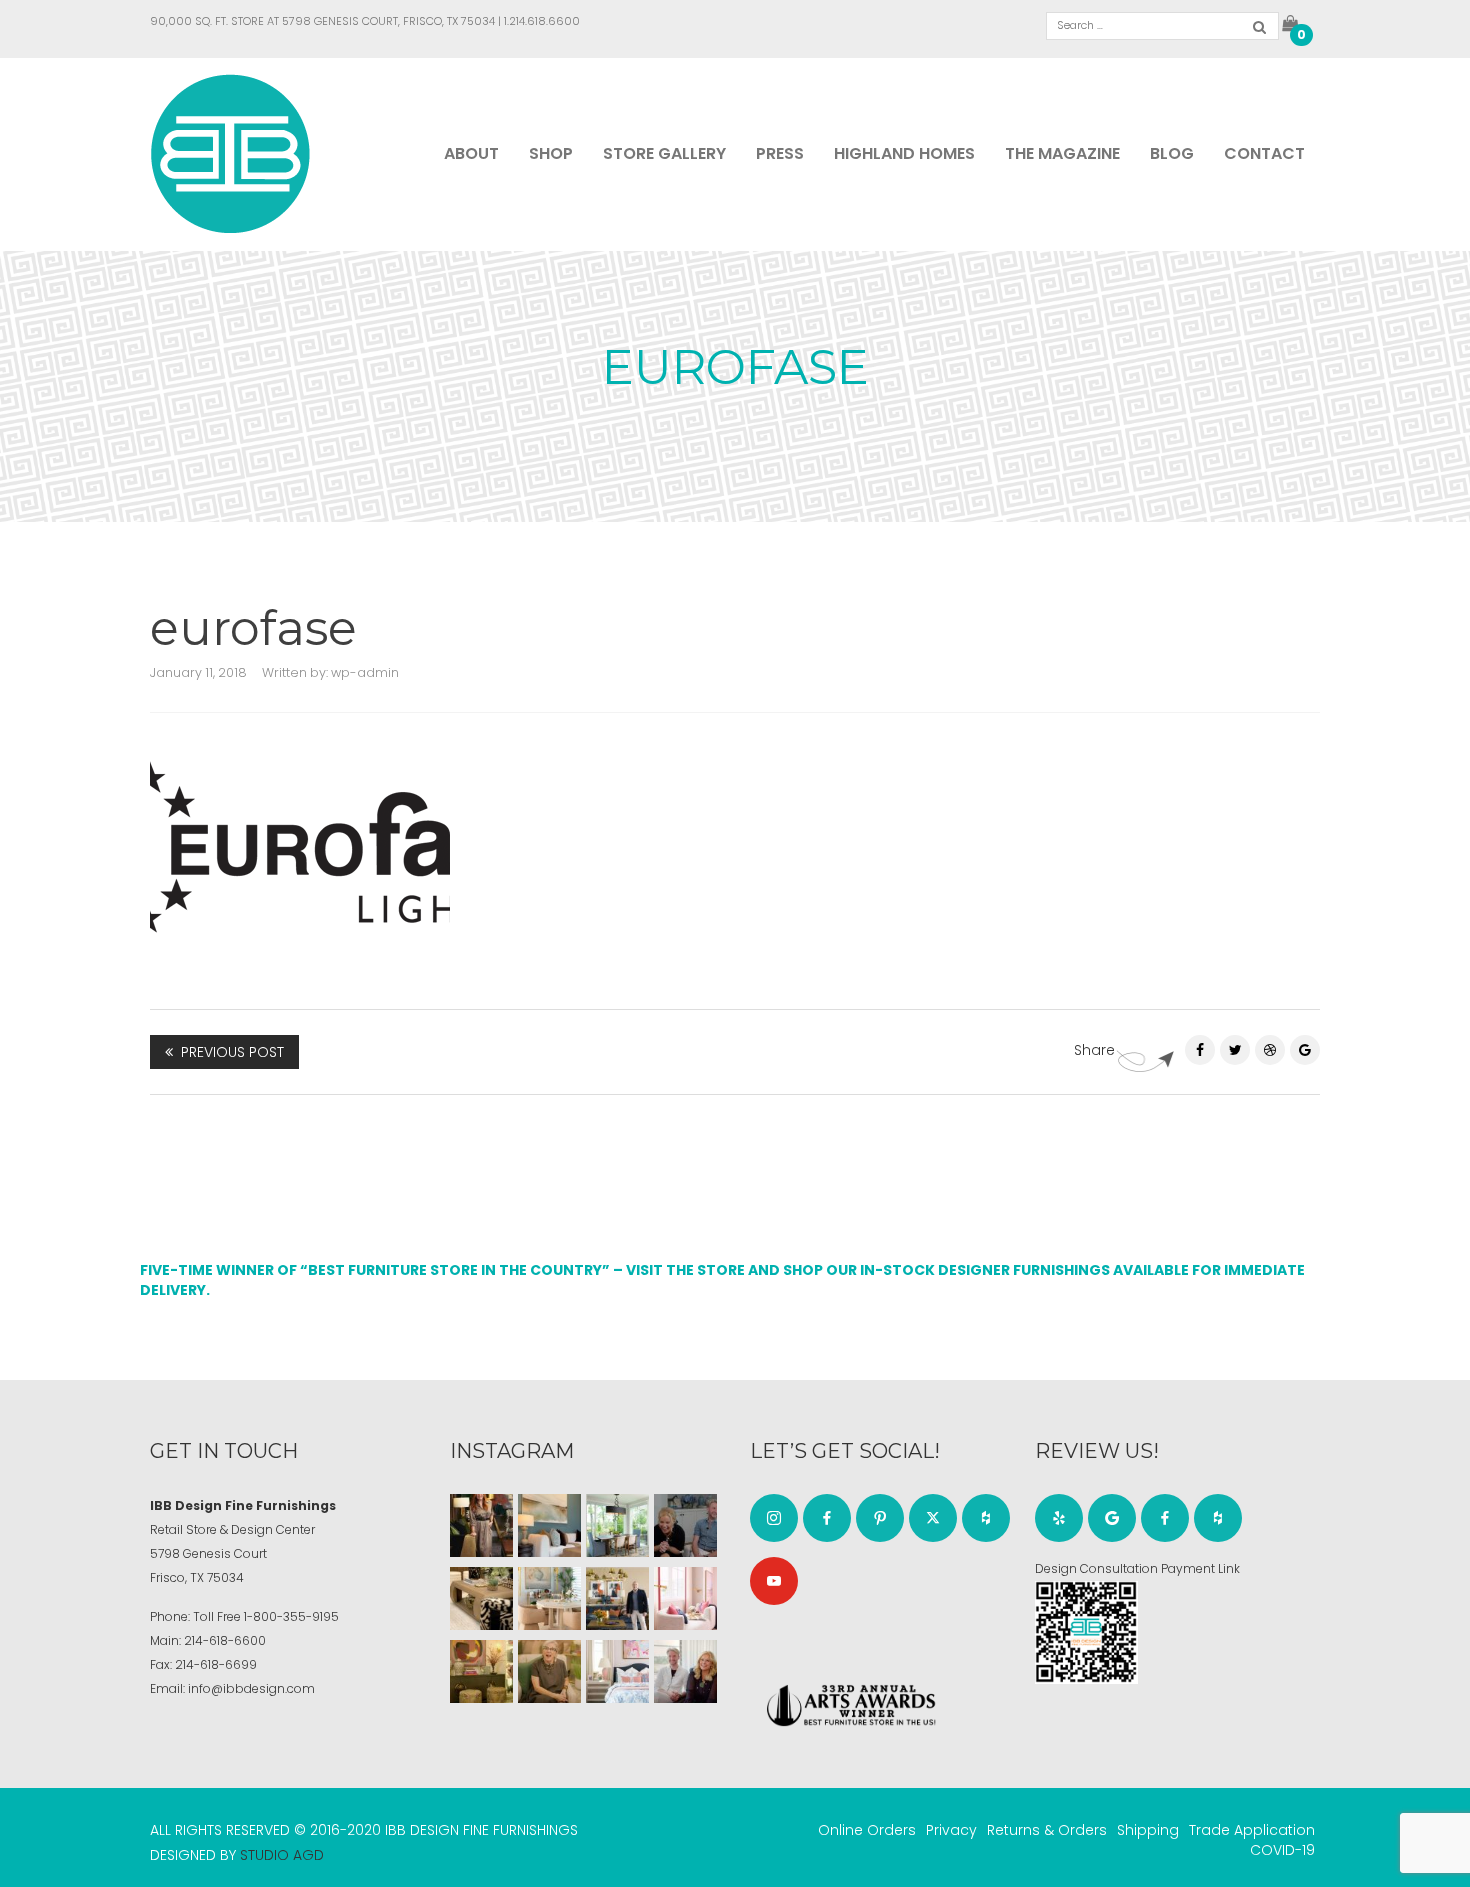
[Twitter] (1235, 1050)
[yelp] (1059, 1518)
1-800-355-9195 (291, 1616)
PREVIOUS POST (232, 1052)
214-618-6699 (216, 1664)
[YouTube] (774, 1581)
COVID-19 (1282, 1850)
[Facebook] (1200, 1050)
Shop (551, 153)
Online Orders (867, 1830)
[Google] (1112, 1518)
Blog (1172, 153)
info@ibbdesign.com (251, 1688)
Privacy (951, 1830)
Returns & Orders (1047, 1830)
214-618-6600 (225, 1640)
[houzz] (986, 1518)
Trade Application (1252, 1830)
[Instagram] (774, 1518)
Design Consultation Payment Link (1137, 1568)
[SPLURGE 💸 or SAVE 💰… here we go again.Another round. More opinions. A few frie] (685, 1671)
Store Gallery (664, 153)
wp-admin (365, 672)
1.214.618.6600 (542, 21)
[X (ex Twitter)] (933, 1518)
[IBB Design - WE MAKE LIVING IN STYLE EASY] (230, 153)
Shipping (1148, 1830)
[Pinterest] (1270, 1050)
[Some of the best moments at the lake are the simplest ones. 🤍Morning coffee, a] (617, 1525)
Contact (1264, 153)
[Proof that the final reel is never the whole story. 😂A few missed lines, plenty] (685, 1525)
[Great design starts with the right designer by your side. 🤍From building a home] (549, 1598)
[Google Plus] (1305, 1050)
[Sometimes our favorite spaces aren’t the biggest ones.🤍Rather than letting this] (685, 1598)
